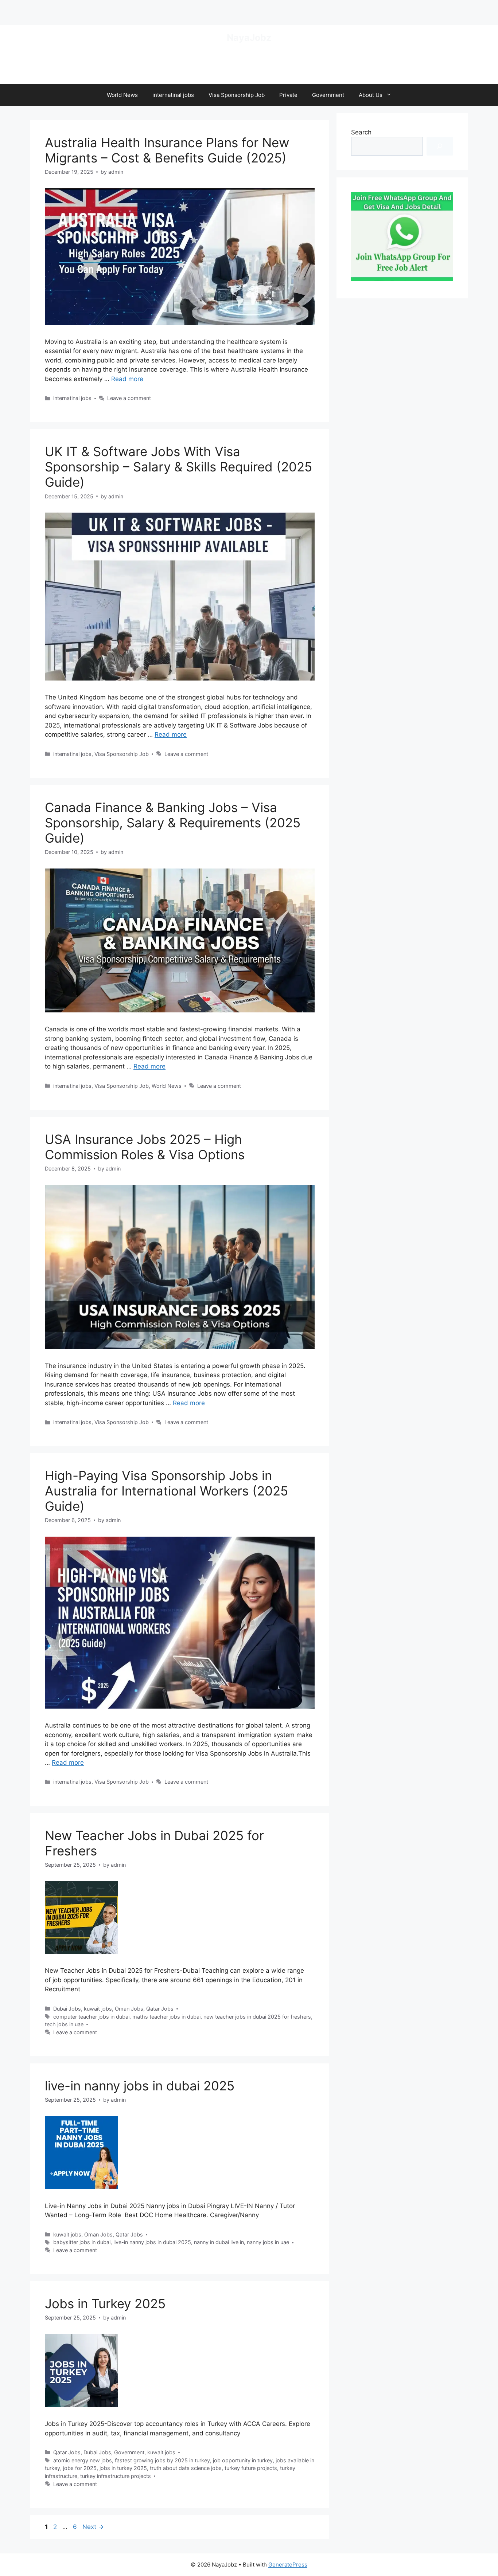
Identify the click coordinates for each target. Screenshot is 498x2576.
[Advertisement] (85, 11)
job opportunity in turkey (243, 2460)
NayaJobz (249, 38)
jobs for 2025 (80, 2468)
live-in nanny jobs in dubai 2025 (140, 2086)
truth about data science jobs (186, 2468)
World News (122, 95)
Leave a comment (129, 398)
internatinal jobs (173, 95)
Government (328, 95)
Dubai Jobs (67, 2009)
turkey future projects (251, 2468)
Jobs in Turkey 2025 (105, 2303)
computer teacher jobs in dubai (91, 2017)
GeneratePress (288, 2565)
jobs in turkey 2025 (123, 2468)
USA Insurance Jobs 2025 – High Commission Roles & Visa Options (145, 1147)
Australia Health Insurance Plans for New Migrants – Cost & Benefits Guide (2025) (167, 150)
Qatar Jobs (160, 2009)
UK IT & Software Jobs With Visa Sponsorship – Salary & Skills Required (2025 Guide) (178, 467)
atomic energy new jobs (83, 2460)
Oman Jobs (129, 2009)
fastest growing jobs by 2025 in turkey (162, 2460)
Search (361, 132)
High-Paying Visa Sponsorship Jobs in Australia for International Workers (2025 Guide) (166, 1491)
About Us (371, 95)
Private (288, 95)
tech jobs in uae (64, 2024)
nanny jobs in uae (268, 2242)
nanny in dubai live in (219, 2242)
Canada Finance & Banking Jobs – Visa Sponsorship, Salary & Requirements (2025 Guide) (173, 823)
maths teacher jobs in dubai (166, 2017)
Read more (127, 379)
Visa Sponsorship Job (237, 95)
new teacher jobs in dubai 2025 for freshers (257, 2017)
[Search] (440, 146)
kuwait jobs (98, 2009)
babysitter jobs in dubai (82, 2242)
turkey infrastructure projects (116, 2476)
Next (93, 2527)
